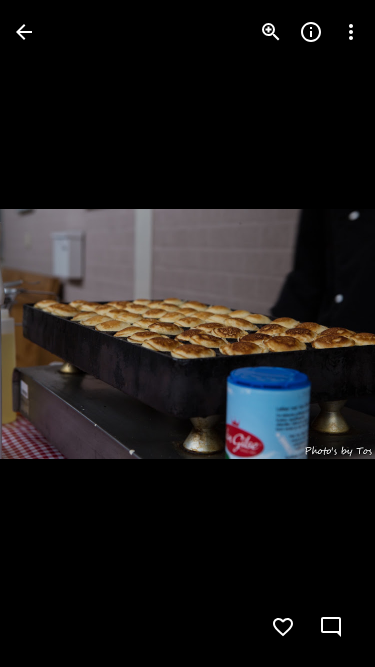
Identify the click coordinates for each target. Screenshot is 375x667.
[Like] (283, 627)
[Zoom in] (271, 32)
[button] (56, 334)
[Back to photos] (24, 32)
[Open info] (311, 32)
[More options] (351, 32)
